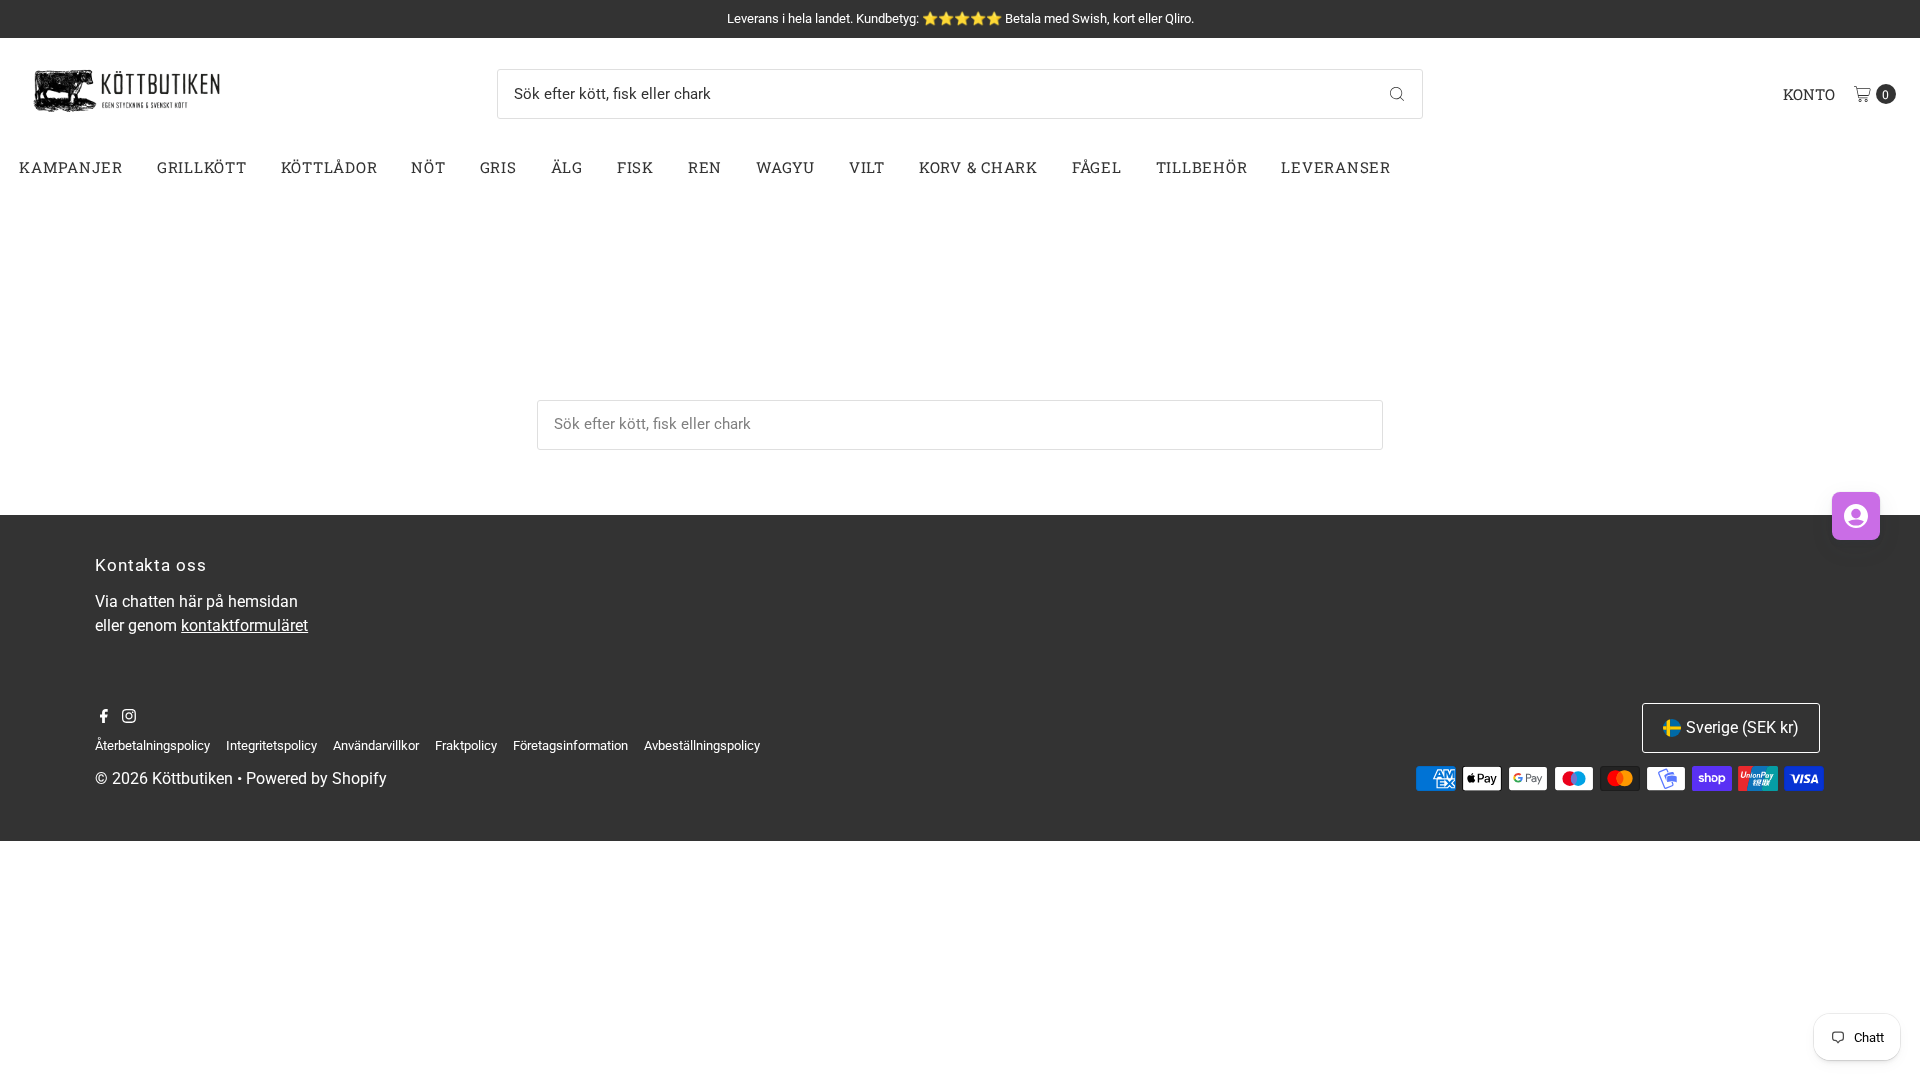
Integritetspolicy (271, 745)
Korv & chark (978, 167)
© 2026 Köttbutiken (164, 778)
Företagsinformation (570, 745)
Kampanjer (71, 167)
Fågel (1097, 167)
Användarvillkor (376, 745)
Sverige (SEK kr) (1742, 727)
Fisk (635, 167)
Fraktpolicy (466, 745)
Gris (498, 167)
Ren (705, 167)
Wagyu (785, 167)
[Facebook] (104, 718)
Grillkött (202, 167)
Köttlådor (329, 167)
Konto (1809, 94)
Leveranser (1336, 167)
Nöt (428, 167)
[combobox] (960, 94)
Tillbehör (1202, 167)
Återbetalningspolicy (152, 745)
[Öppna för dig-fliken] (1856, 516)
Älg (567, 167)
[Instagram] (129, 718)
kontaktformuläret (244, 625)
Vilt (867, 167)
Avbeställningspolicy (702, 745)
